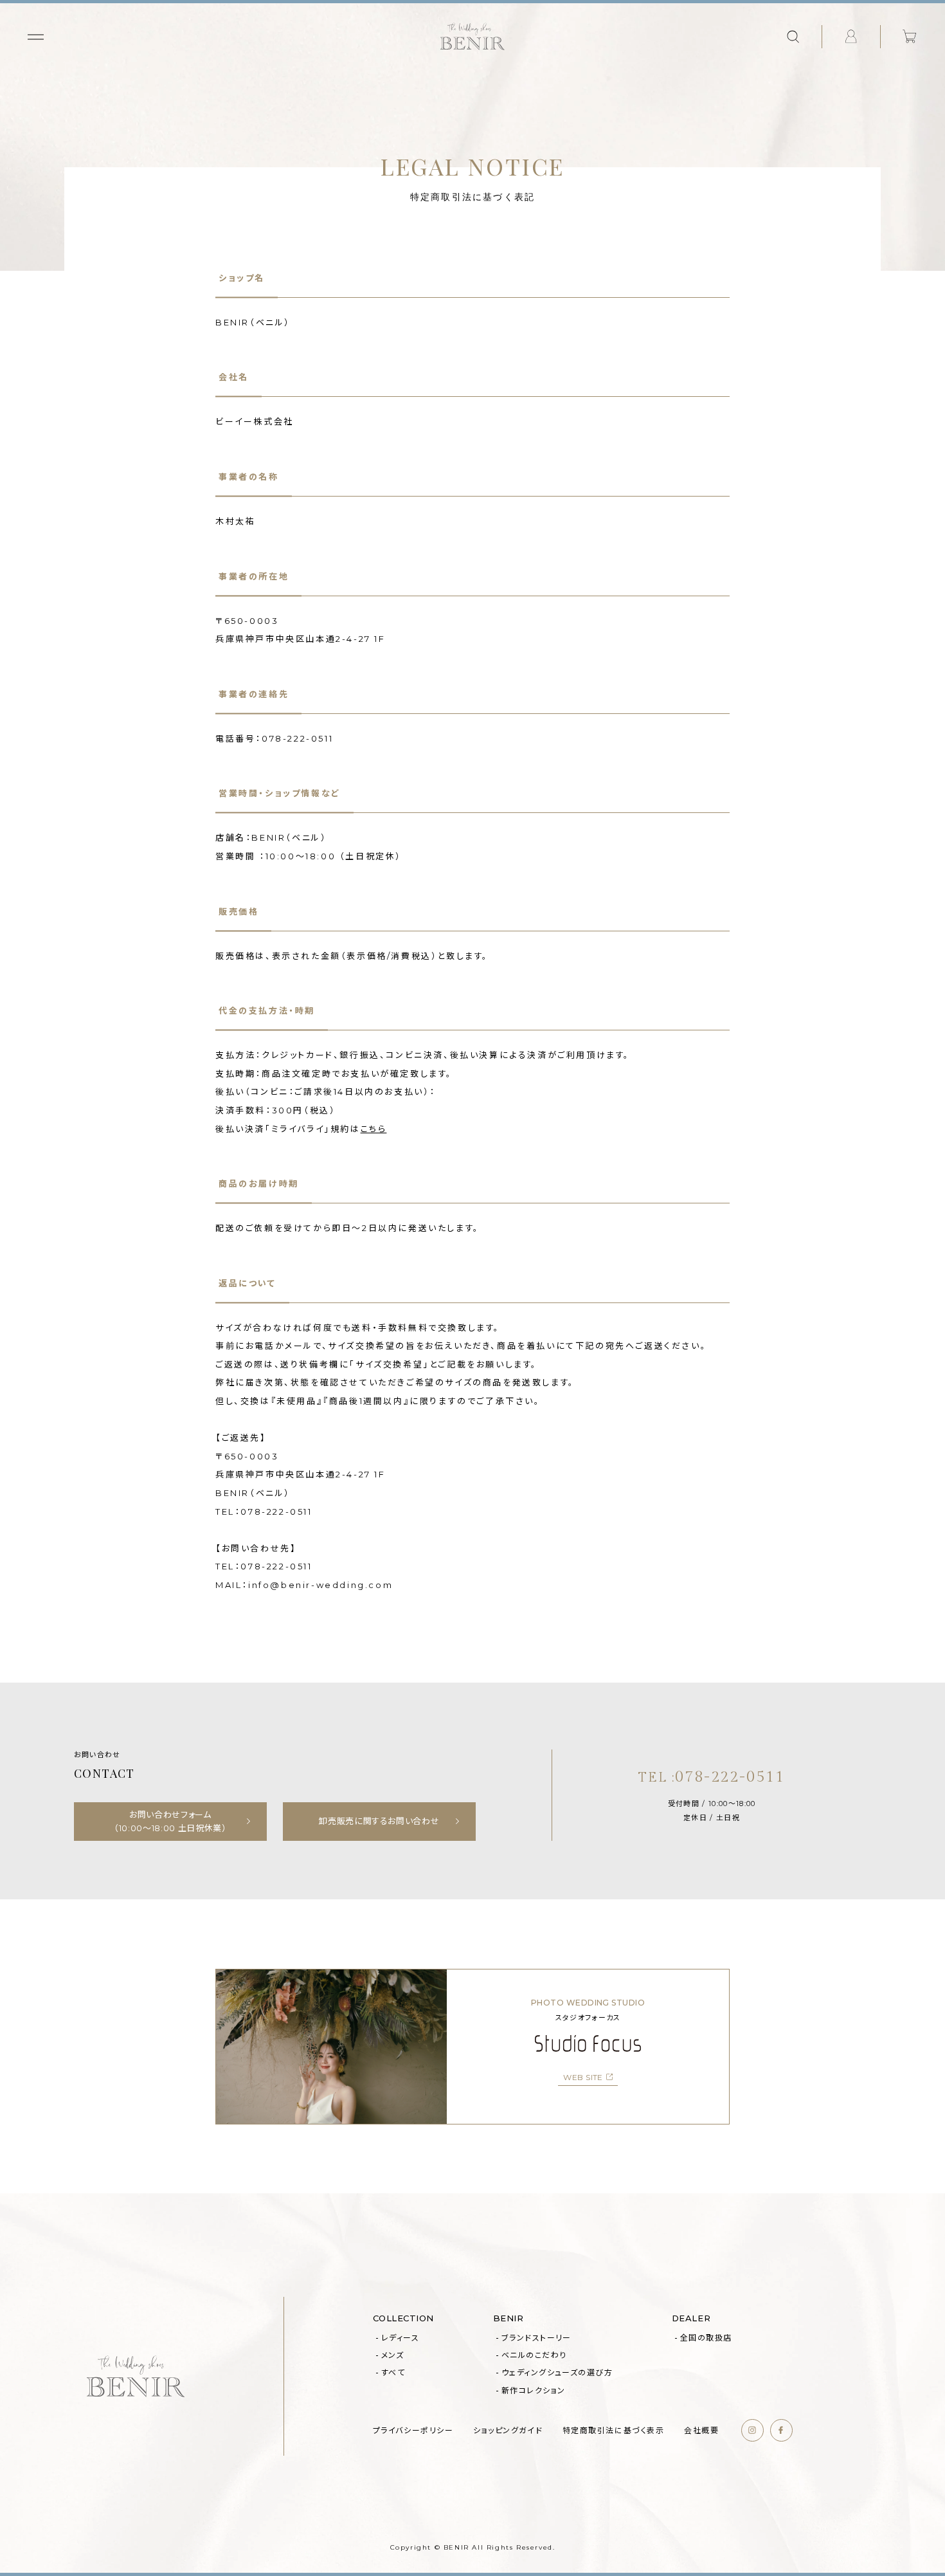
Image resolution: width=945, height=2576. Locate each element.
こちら (374, 1129)
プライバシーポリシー (413, 2430)
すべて (393, 2372)
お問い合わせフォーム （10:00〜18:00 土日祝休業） (170, 1821)
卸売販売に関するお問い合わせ (379, 1821)
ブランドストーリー (536, 2338)
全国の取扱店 (706, 2338)
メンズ (392, 2355)
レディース (400, 2338)
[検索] (793, 37)
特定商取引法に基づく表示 (614, 2430)
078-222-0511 (712, 1777)
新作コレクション (534, 2390)
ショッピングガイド (508, 2430)
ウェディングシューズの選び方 (557, 2372)
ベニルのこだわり (534, 2355)
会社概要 (701, 2430)
